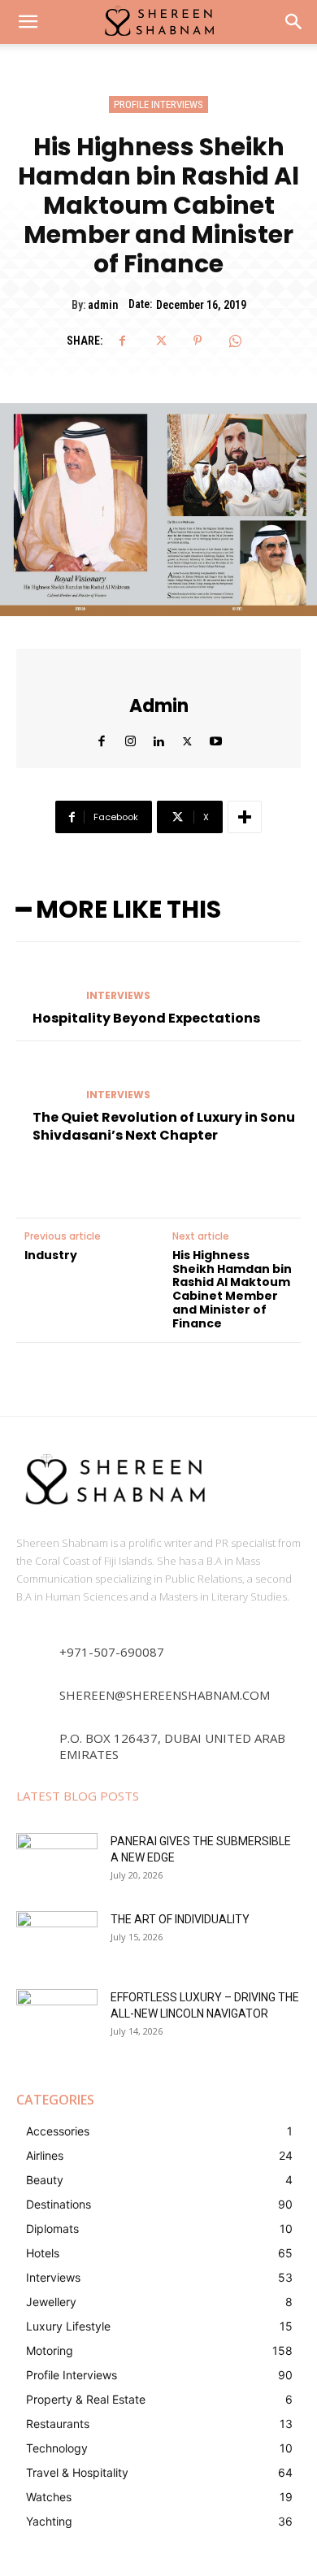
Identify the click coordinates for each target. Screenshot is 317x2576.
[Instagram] (130, 738)
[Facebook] (123, 341)
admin (103, 305)
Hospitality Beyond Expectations (146, 1018)
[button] (294, 22)
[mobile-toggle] (28, 22)
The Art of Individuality (180, 1919)
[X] (160, 341)
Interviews (118, 996)
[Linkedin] (159, 738)
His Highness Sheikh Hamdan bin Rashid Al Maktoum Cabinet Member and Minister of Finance (232, 1290)
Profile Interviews (158, 104)
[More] (245, 817)
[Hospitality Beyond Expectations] (45, 981)
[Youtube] (216, 738)
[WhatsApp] (235, 341)
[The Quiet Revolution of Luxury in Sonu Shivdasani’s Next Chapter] (45, 1080)
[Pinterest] (198, 341)
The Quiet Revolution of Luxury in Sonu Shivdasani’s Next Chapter (164, 1126)
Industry (51, 1255)
